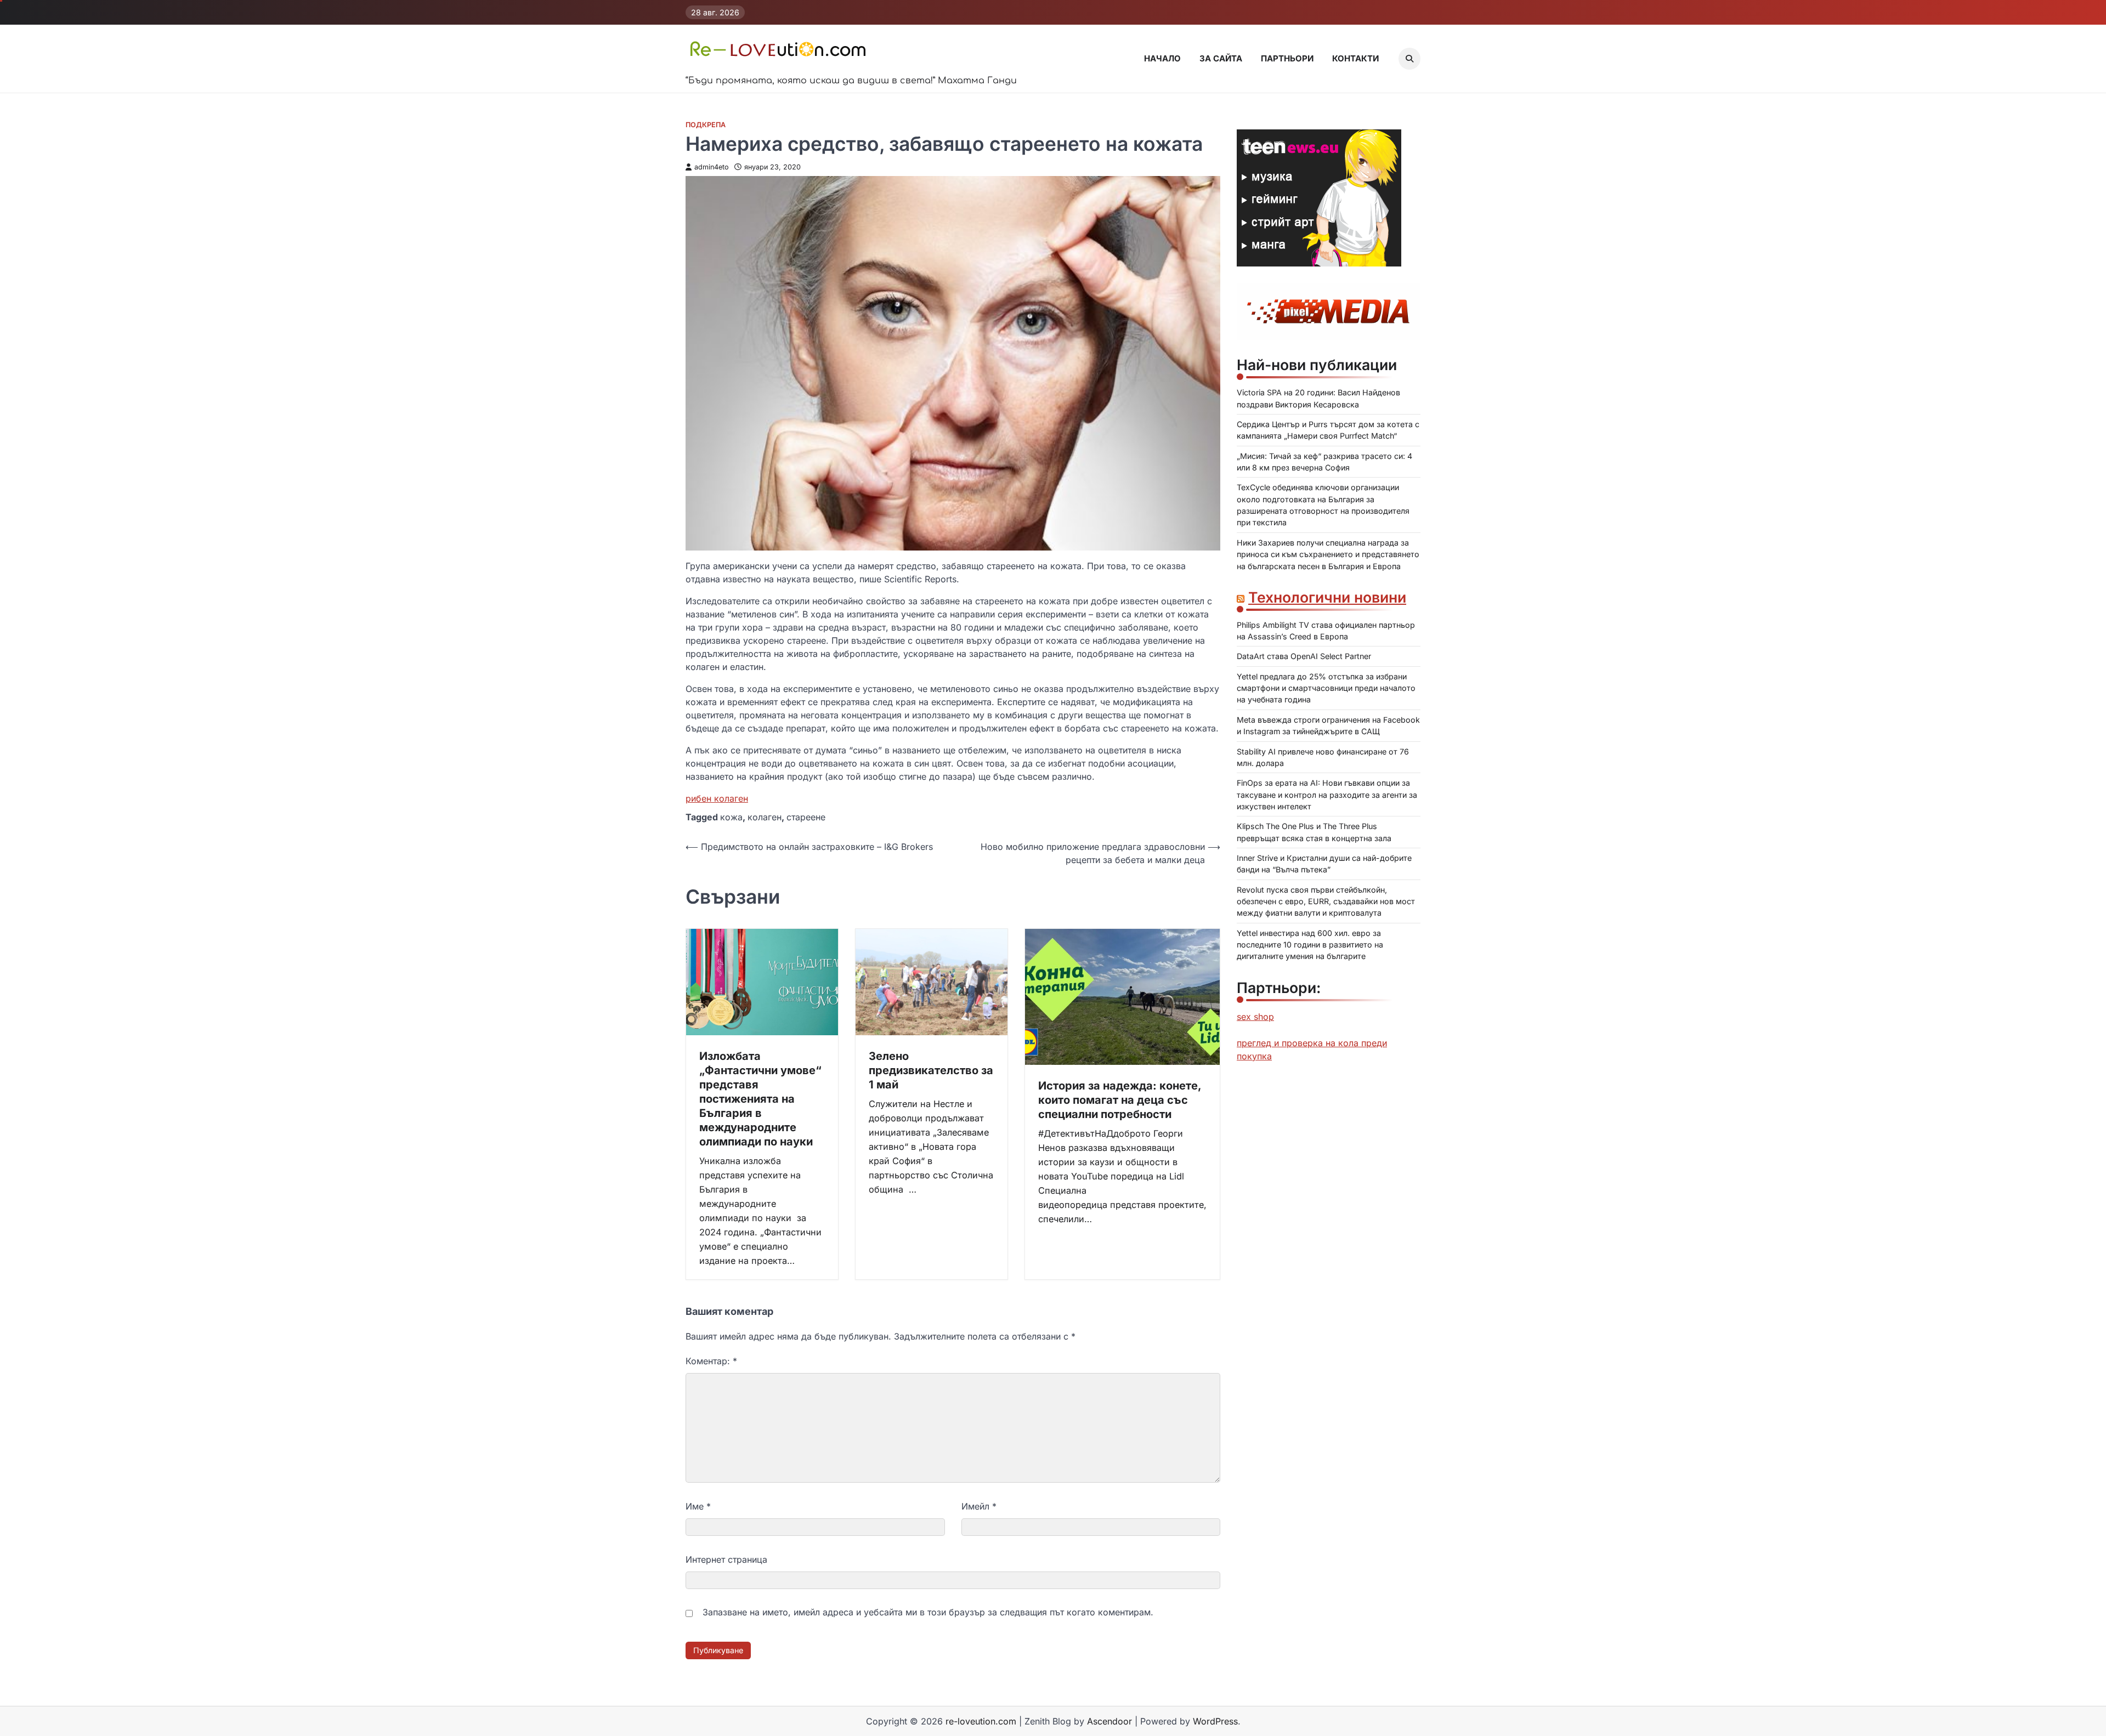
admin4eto (712, 167)
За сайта (1221, 58)
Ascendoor (1109, 1721)
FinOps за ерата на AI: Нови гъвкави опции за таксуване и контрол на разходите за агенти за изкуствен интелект (1327, 795)
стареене (806, 817)
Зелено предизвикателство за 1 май (931, 1070)
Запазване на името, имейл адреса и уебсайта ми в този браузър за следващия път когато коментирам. (928, 1612)
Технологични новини (1327, 597)
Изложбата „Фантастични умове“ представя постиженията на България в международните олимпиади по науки (760, 1099)
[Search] (1409, 59)
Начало (1162, 58)
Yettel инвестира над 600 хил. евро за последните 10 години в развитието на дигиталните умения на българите (1310, 945)
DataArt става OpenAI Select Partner (1304, 657)
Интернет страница (726, 1559)
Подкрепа (706, 125)
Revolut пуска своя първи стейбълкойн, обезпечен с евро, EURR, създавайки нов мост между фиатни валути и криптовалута (1326, 901)
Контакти (1355, 58)
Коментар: (711, 1361)
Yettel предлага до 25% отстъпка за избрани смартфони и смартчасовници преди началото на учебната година (1326, 688)
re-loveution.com (981, 1721)
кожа (731, 817)
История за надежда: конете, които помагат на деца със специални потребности (1120, 1100)
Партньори (1287, 58)
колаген (765, 817)
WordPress (1215, 1721)
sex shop (1255, 1017)
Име (698, 1506)
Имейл (979, 1506)
